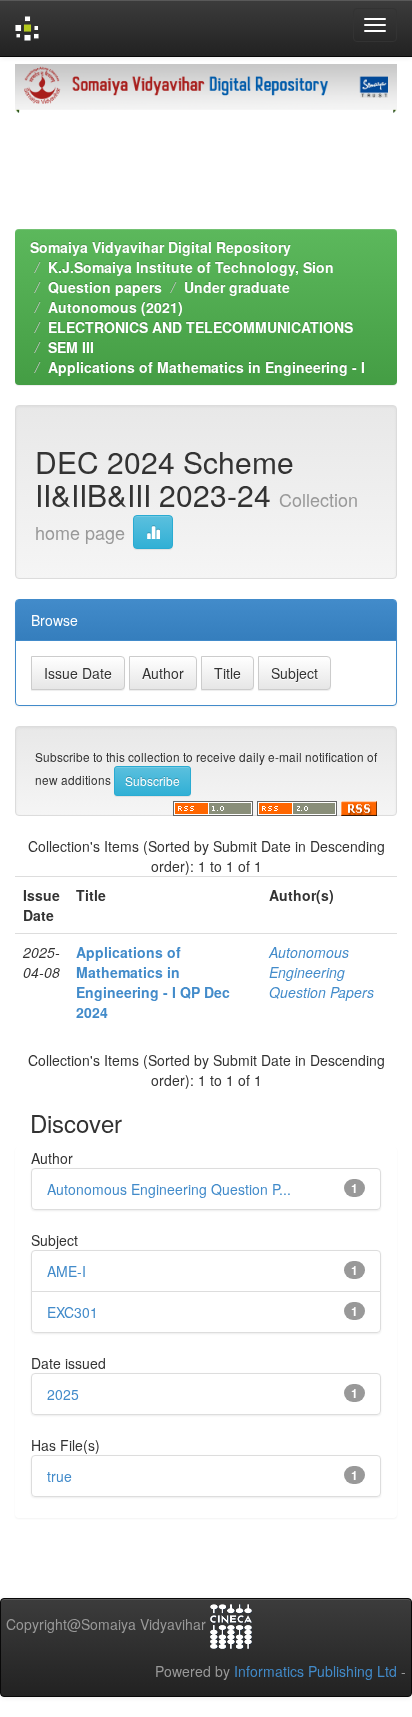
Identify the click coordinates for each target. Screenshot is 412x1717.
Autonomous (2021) (115, 307)
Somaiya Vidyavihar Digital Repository (160, 247)
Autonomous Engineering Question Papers (321, 972)
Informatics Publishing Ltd (315, 1671)
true (59, 1476)
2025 (63, 1394)
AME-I (66, 1271)
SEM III (71, 347)
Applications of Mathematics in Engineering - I (206, 367)
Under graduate (237, 287)
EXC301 (72, 1312)
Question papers (105, 287)
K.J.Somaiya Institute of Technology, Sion (191, 267)
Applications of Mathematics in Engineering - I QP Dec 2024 (153, 982)
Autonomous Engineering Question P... (169, 1189)
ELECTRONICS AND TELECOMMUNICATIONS (200, 327)
